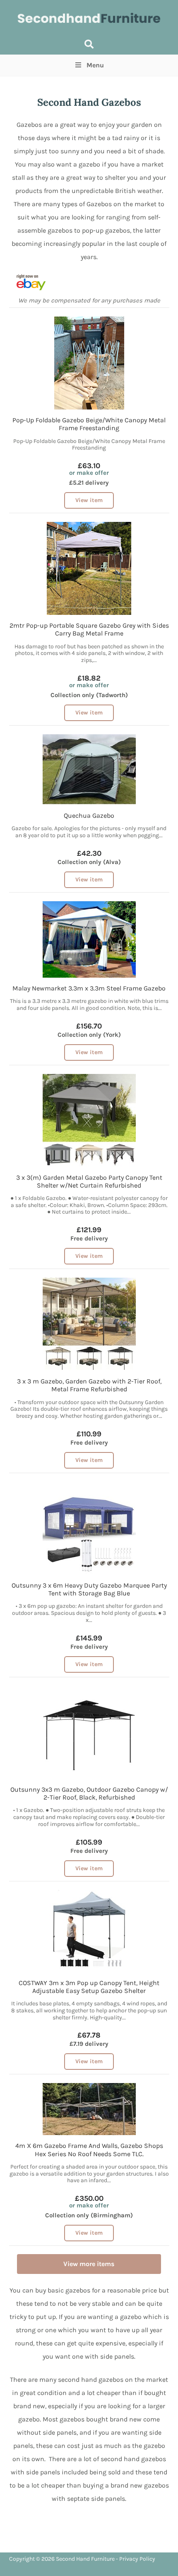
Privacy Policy (137, 2559)
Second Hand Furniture (85, 2559)
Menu (95, 65)
